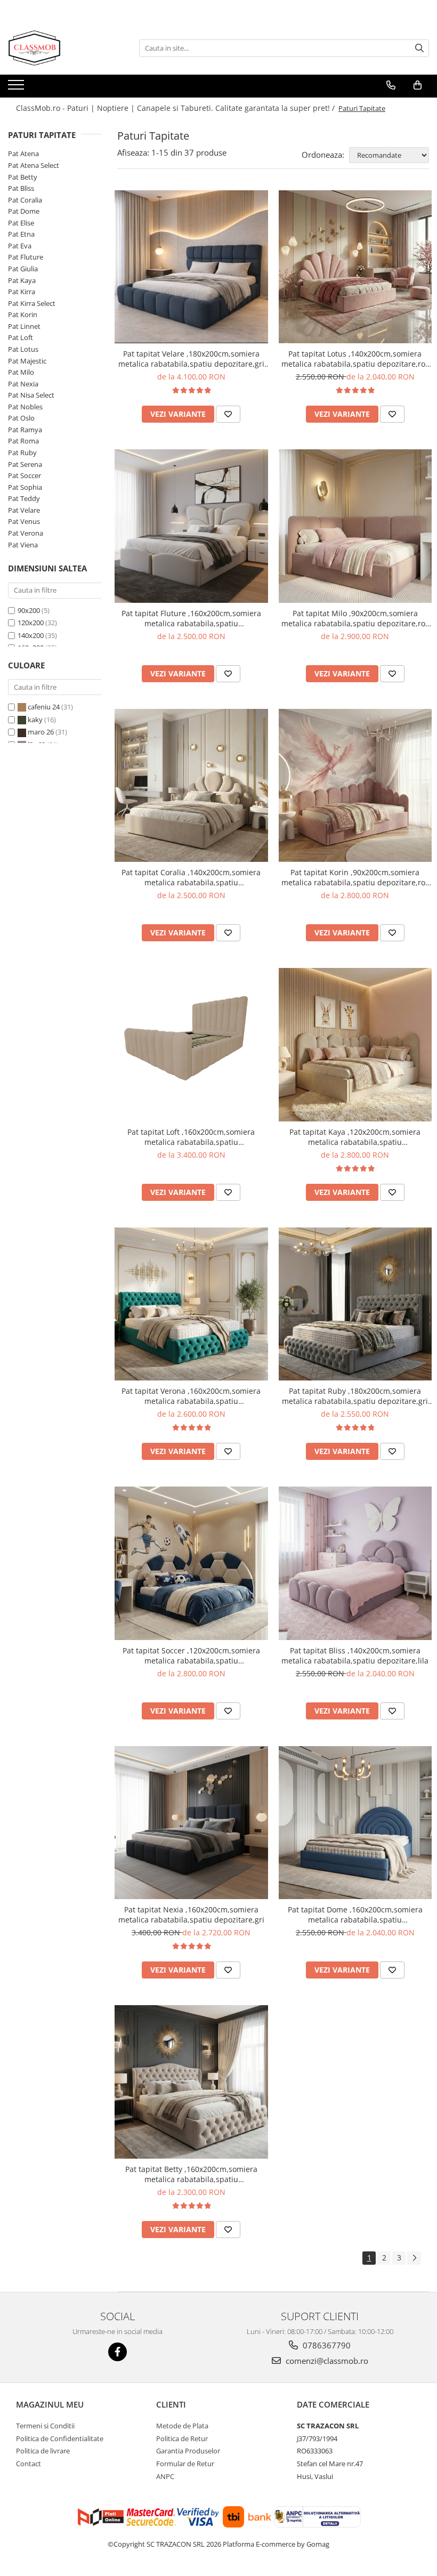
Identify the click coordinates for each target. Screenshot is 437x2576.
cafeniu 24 (44, 707)
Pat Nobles (25, 407)
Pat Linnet (24, 326)
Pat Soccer (25, 475)
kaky (35, 720)
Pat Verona (26, 533)
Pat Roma (23, 441)
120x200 (31, 623)
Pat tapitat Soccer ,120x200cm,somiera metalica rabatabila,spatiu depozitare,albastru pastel (191, 1656)
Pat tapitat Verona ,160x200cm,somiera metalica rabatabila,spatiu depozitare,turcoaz (191, 1396)
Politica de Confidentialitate (60, 2438)
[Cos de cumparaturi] (418, 85)
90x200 (29, 610)
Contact (29, 2464)
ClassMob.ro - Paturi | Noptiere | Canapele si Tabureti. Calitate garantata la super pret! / (176, 108)
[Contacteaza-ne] (391, 85)
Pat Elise (21, 223)
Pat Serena (25, 464)
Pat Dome (24, 211)
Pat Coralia (25, 200)
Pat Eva (20, 246)
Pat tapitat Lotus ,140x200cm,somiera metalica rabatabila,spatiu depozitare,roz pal (355, 359)
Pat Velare (24, 510)
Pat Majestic (27, 361)
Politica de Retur (182, 2438)
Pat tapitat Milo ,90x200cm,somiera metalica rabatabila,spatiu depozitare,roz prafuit (355, 618)
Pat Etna (21, 234)
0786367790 (326, 2345)
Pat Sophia (25, 487)
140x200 (31, 635)
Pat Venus (24, 521)
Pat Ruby (22, 453)
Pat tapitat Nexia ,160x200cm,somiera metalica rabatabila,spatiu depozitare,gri (191, 1915)
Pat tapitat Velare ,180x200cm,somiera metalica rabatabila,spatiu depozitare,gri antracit (191, 359)
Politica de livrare (43, 2451)
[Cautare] (419, 48)
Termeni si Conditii (45, 2426)
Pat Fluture (26, 257)
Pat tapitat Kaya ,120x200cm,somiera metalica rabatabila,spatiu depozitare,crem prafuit (355, 1137)
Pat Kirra (22, 292)
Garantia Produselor (188, 2451)
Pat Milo (21, 372)
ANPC (165, 2476)
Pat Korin (23, 314)
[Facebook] (118, 2352)
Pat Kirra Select (32, 303)
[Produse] (17, 88)
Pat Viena (23, 545)
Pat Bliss (21, 188)
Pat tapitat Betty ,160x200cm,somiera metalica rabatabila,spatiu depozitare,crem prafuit (191, 2174)
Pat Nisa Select (31, 395)
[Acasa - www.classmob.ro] (61, 48)
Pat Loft (21, 337)
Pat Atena (23, 154)
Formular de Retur (185, 2464)
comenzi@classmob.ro (326, 2361)
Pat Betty (23, 177)
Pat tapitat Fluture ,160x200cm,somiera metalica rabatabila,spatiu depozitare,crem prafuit (191, 618)
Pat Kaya (22, 280)
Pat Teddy (24, 498)
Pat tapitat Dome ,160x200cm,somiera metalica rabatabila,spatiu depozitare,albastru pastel (355, 1915)
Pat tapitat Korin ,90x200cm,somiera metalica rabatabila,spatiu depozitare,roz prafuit (355, 877)
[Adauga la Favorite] (228, 414)
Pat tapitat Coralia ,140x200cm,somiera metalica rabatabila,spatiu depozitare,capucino (191, 877)
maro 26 (41, 732)
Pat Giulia (23, 269)
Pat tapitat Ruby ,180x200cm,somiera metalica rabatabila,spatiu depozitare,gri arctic (355, 1396)
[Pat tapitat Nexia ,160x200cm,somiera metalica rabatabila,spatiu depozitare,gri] (191, 1823)
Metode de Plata (182, 2426)
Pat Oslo (21, 418)
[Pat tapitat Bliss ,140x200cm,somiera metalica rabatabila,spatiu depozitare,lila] (355, 1563)
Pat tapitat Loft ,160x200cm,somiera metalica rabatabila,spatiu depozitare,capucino (191, 1137)
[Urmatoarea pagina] (414, 2258)
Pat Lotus (23, 349)
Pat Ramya (25, 430)
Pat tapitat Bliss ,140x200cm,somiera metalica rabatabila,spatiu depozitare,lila (355, 1656)
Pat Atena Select (34, 165)
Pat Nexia (23, 384)
